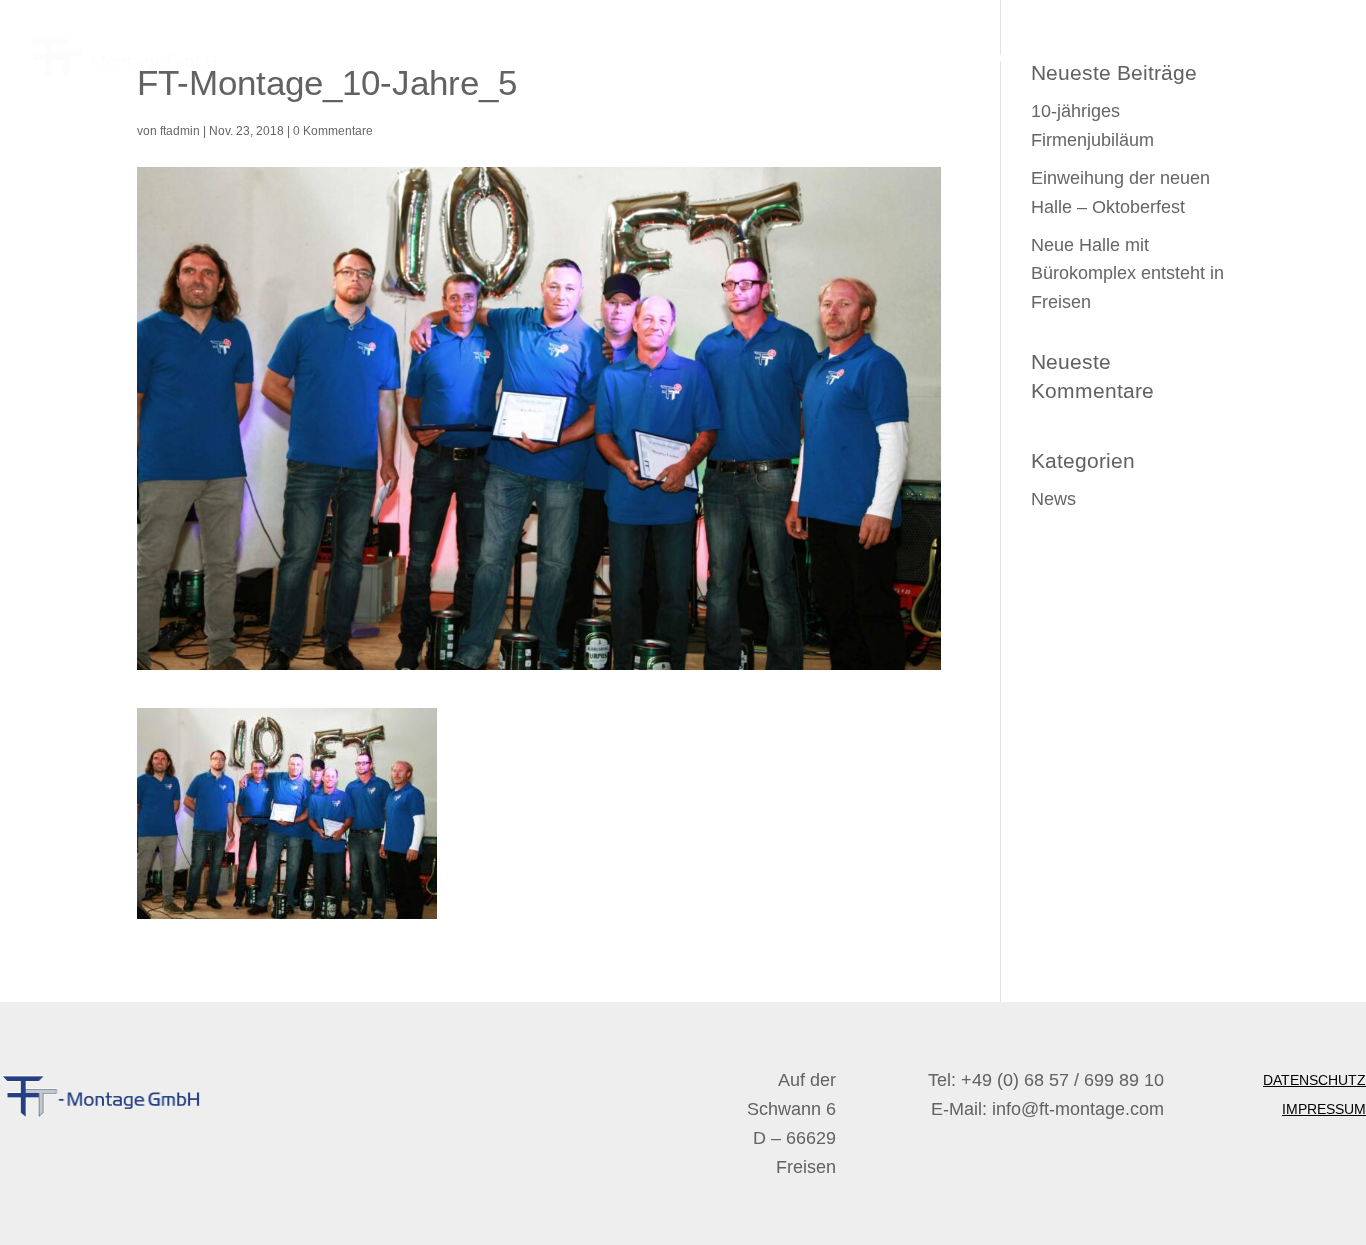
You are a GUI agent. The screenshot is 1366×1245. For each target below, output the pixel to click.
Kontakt (1305, 58)
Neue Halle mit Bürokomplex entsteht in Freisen (1127, 274)
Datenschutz (1314, 1080)
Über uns (1081, 58)
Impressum (1324, 1109)
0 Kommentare (333, 131)
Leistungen (1184, 58)
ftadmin (180, 131)
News (1053, 499)
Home (1002, 58)
